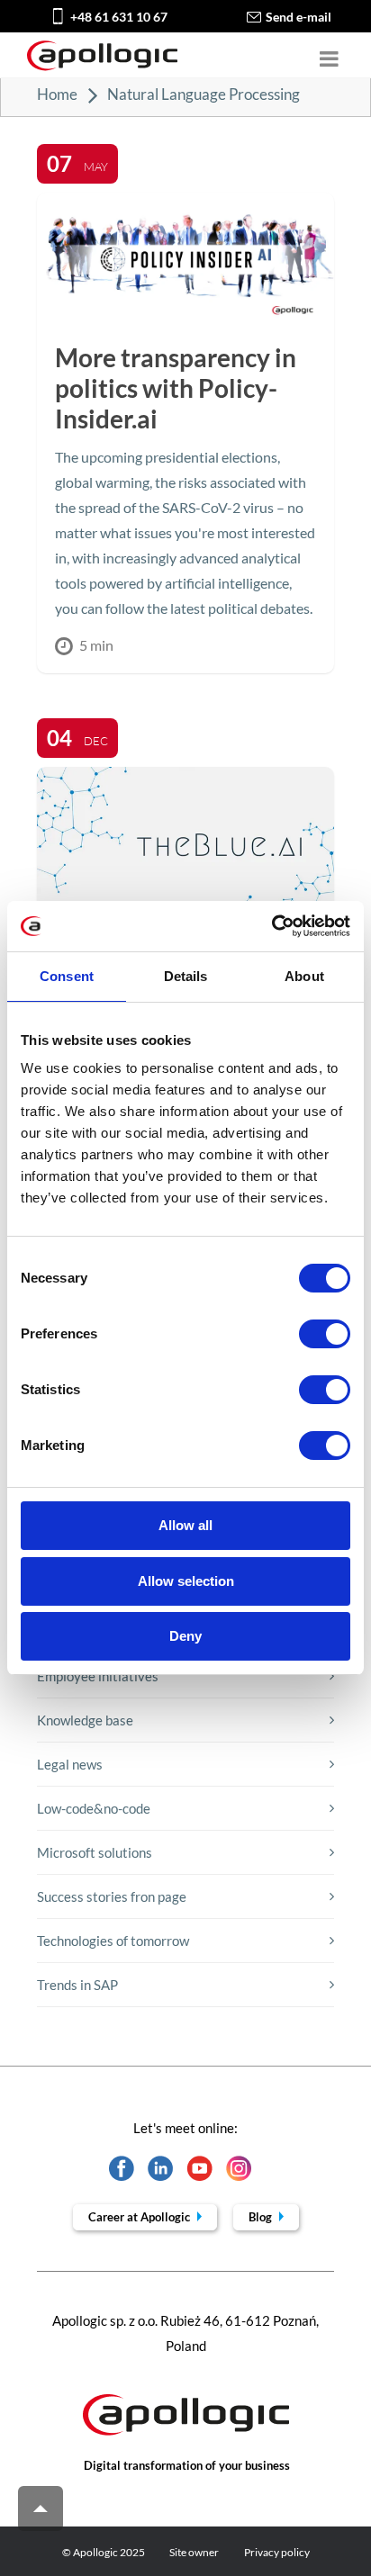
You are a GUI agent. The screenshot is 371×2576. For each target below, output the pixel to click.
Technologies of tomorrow (113, 1941)
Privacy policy (277, 2552)
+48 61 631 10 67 (119, 17)
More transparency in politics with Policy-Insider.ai (176, 388)
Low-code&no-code (94, 1808)
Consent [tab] (67, 976)
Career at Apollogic (140, 2217)
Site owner (194, 2552)
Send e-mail (299, 17)
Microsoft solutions (95, 1852)
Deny (185, 1636)
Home (57, 94)
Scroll (41, 2508)
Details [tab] (186, 976)
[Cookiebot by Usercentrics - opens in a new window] (271, 926)
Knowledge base (85, 1720)
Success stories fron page (112, 1896)
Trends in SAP (77, 1985)
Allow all (185, 1525)
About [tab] (304, 976)
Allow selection (186, 1581)
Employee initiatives (98, 1676)
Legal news (70, 1764)
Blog (262, 2217)
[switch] (325, 1334)
